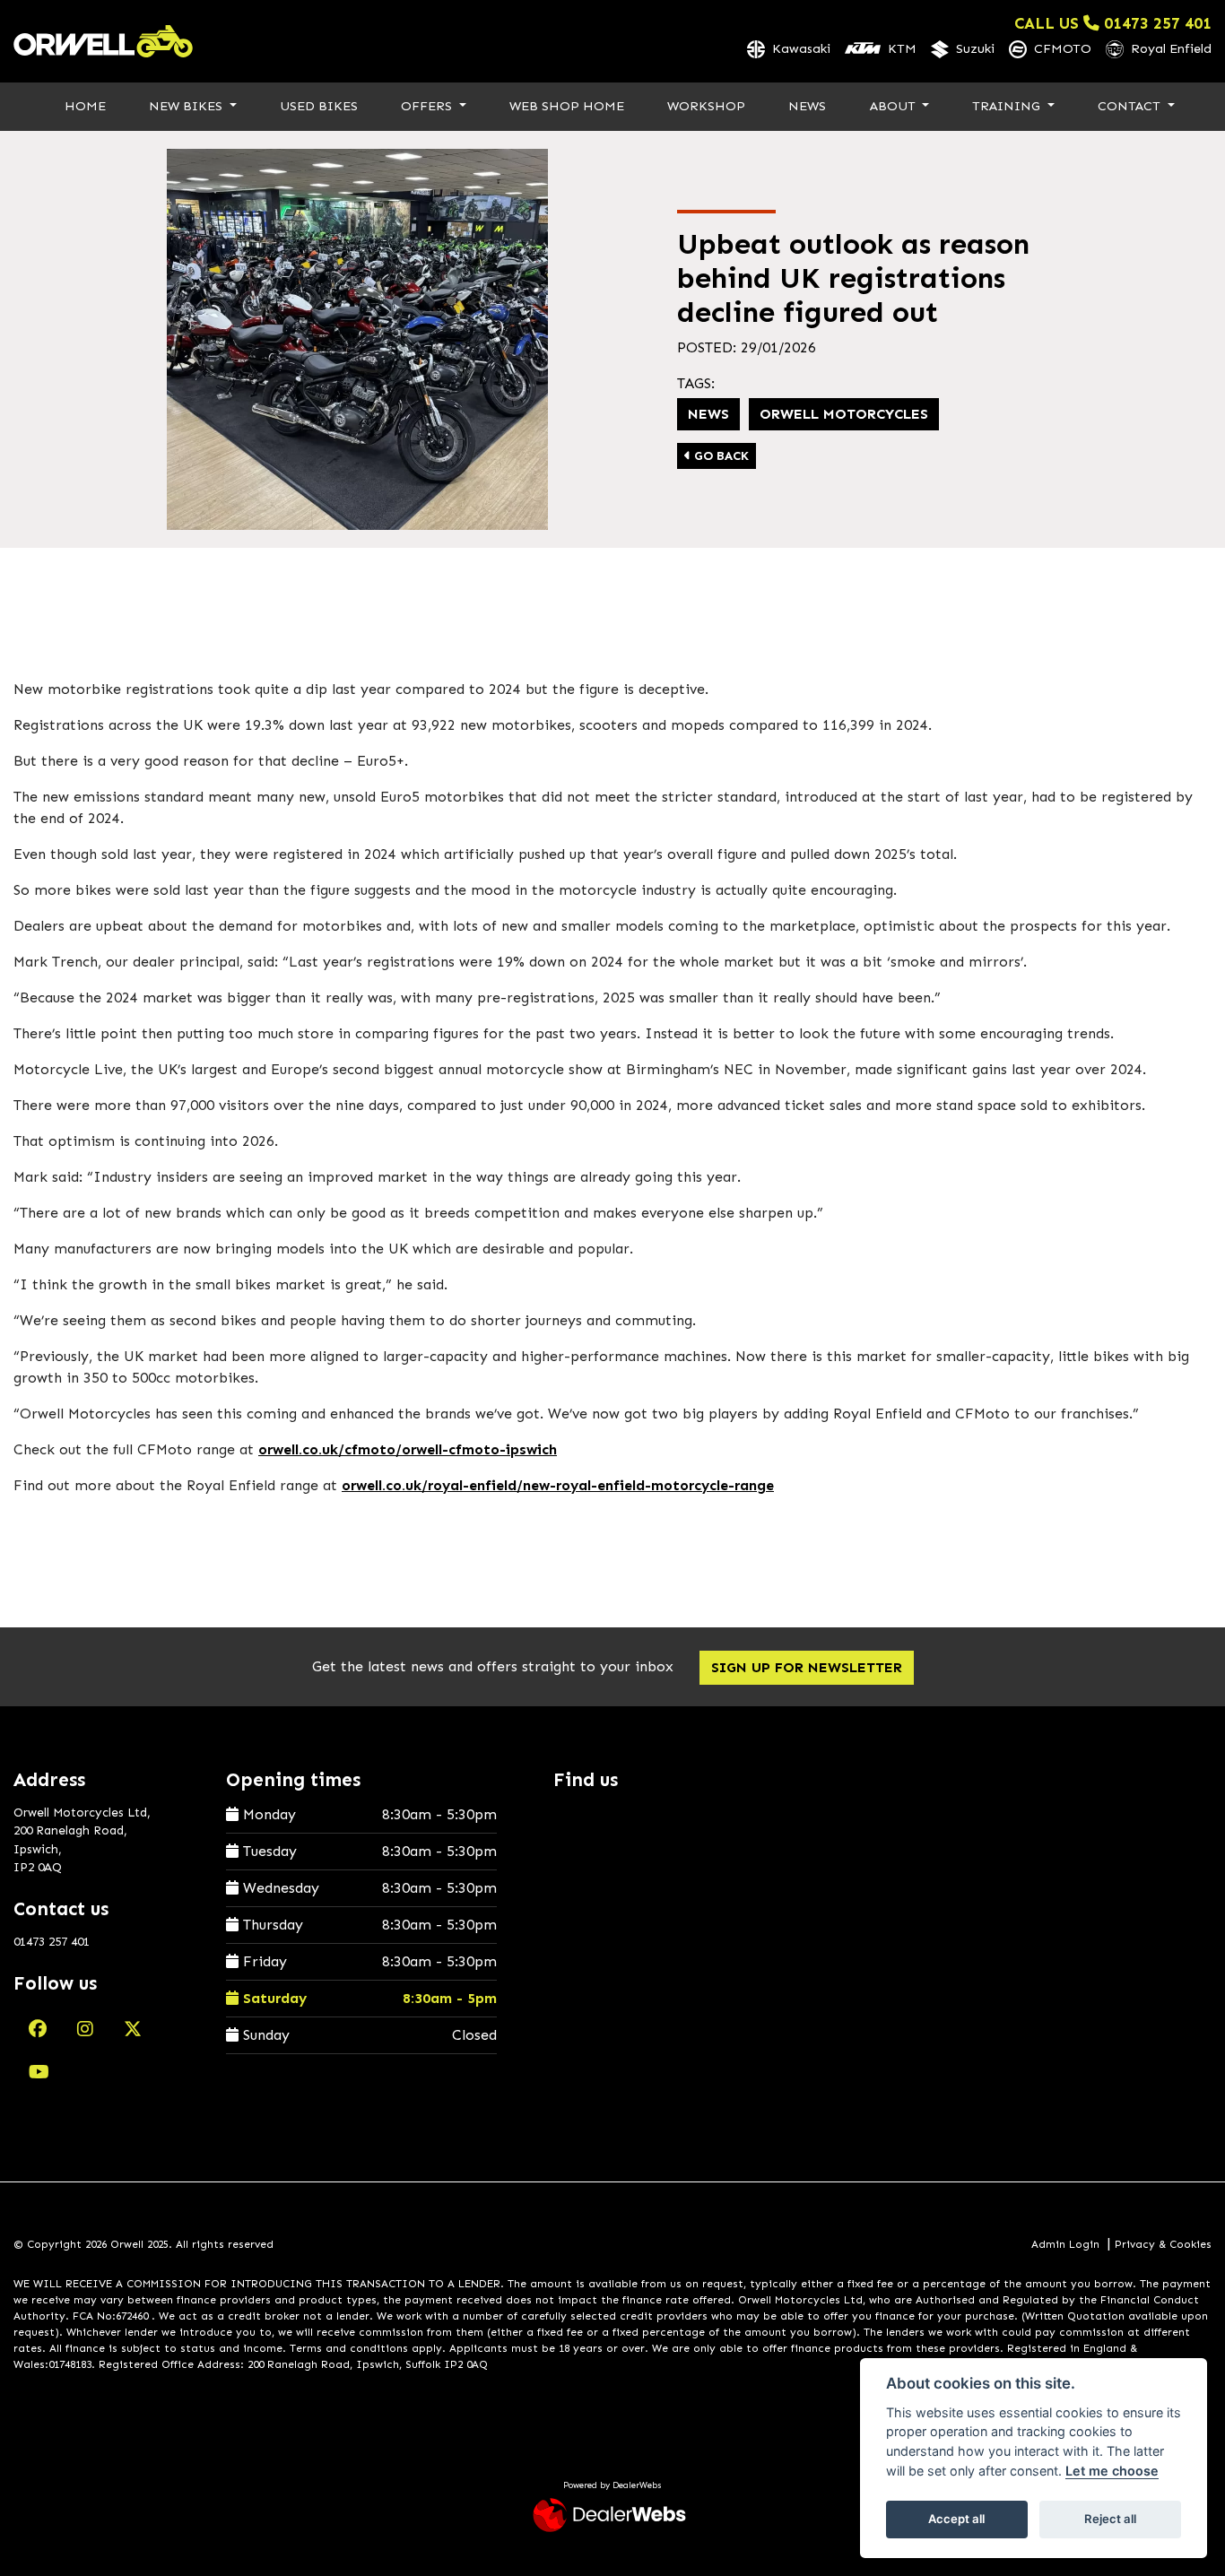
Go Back (720, 456)
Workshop (706, 106)
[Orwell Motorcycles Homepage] (103, 41)
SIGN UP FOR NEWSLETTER (807, 1667)
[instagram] (85, 2029)
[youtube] (39, 2072)
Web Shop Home (567, 106)
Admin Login (1065, 2244)
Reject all (1110, 2519)
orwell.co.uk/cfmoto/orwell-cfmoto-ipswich (408, 1449)
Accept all (956, 2519)
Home (85, 106)
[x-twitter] (133, 2029)
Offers (428, 106)
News (807, 106)
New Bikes (187, 106)
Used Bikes (319, 106)
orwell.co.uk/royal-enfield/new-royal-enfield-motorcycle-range (558, 1485)
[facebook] (38, 2029)
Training (1008, 106)
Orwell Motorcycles (844, 414)
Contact (1131, 106)
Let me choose (1112, 2471)
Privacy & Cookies (1163, 2244)
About (895, 106)
